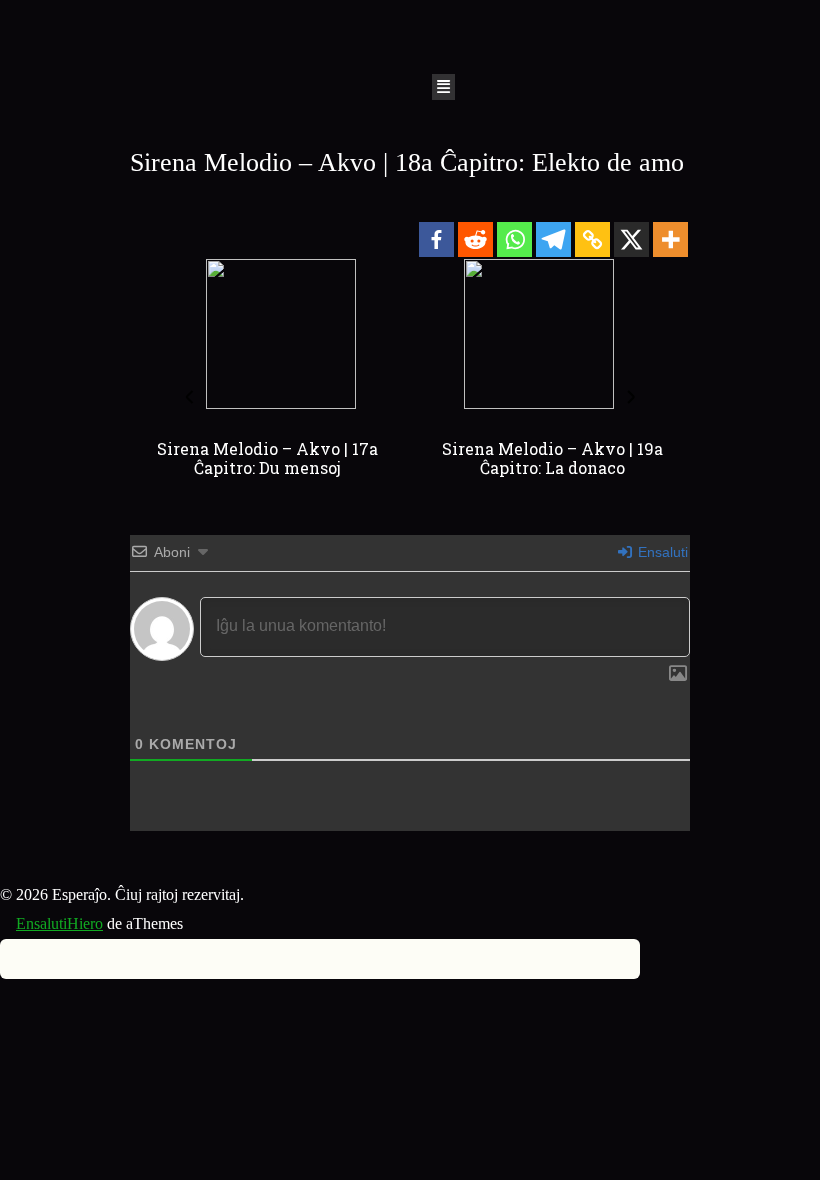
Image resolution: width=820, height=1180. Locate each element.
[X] (631, 239)
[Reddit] (475, 239)
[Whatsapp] (514, 239)
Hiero (85, 923)
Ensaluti (661, 552)
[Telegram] (553, 239)
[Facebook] (436, 239)
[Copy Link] (592, 239)
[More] (670, 239)
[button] (444, 87)
